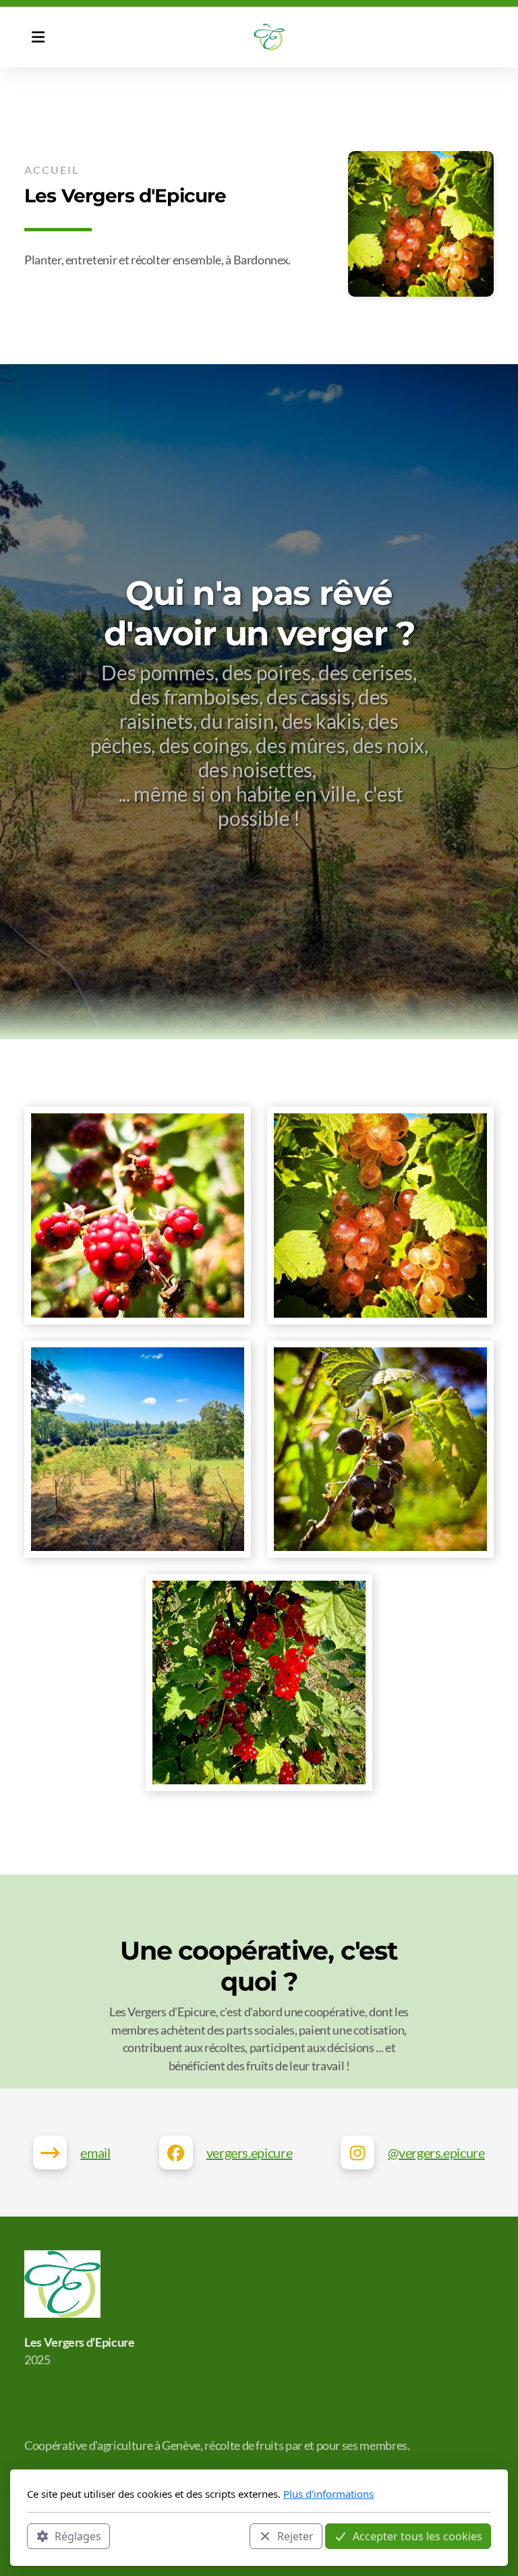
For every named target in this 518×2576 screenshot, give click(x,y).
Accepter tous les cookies (418, 2536)
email (95, 2153)
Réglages (78, 2536)
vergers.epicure (250, 2153)
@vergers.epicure (436, 2153)
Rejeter (295, 2536)
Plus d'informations (328, 2494)
